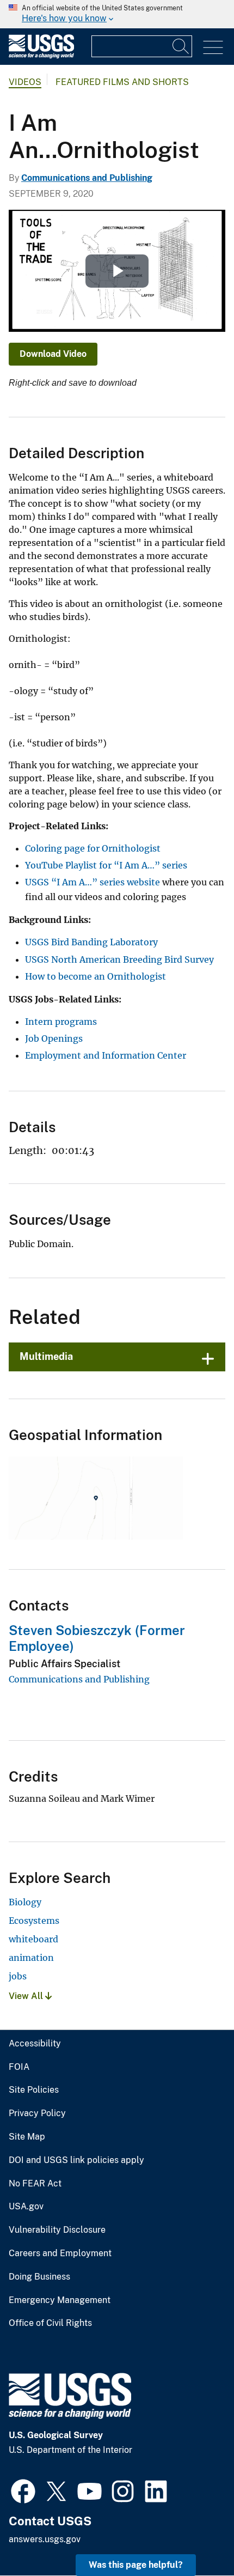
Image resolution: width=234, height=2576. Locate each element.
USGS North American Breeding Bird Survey (119, 959)
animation (31, 1958)
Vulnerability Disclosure (57, 2230)
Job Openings (54, 1038)
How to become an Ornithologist (96, 976)
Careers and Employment (60, 2253)
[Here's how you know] (117, 14)
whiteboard (33, 1939)
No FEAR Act (35, 2184)
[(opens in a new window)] (23, 2490)
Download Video (53, 354)
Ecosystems (34, 1921)
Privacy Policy (37, 2113)
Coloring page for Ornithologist (93, 848)
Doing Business (39, 2277)
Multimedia (46, 1356)
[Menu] (213, 48)
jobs (18, 1976)
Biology (25, 1902)
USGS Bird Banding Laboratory (91, 942)
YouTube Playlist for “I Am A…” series (106, 865)
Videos (25, 82)
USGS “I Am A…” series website (93, 882)
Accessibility (35, 2044)
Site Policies (34, 2090)
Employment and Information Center (106, 1055)
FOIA (19, 2067)
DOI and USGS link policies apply (76, 2160)
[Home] (41, 56)
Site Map (27, 2137)
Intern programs (61, 1022)
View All (27, 1996)
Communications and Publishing (87, 178)
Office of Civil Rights (50, 2323)
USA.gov (26, 2207)
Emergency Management (60, 2300)
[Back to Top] (195, 2536)
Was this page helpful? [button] (136, 2565)
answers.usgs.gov (45, 2539)
